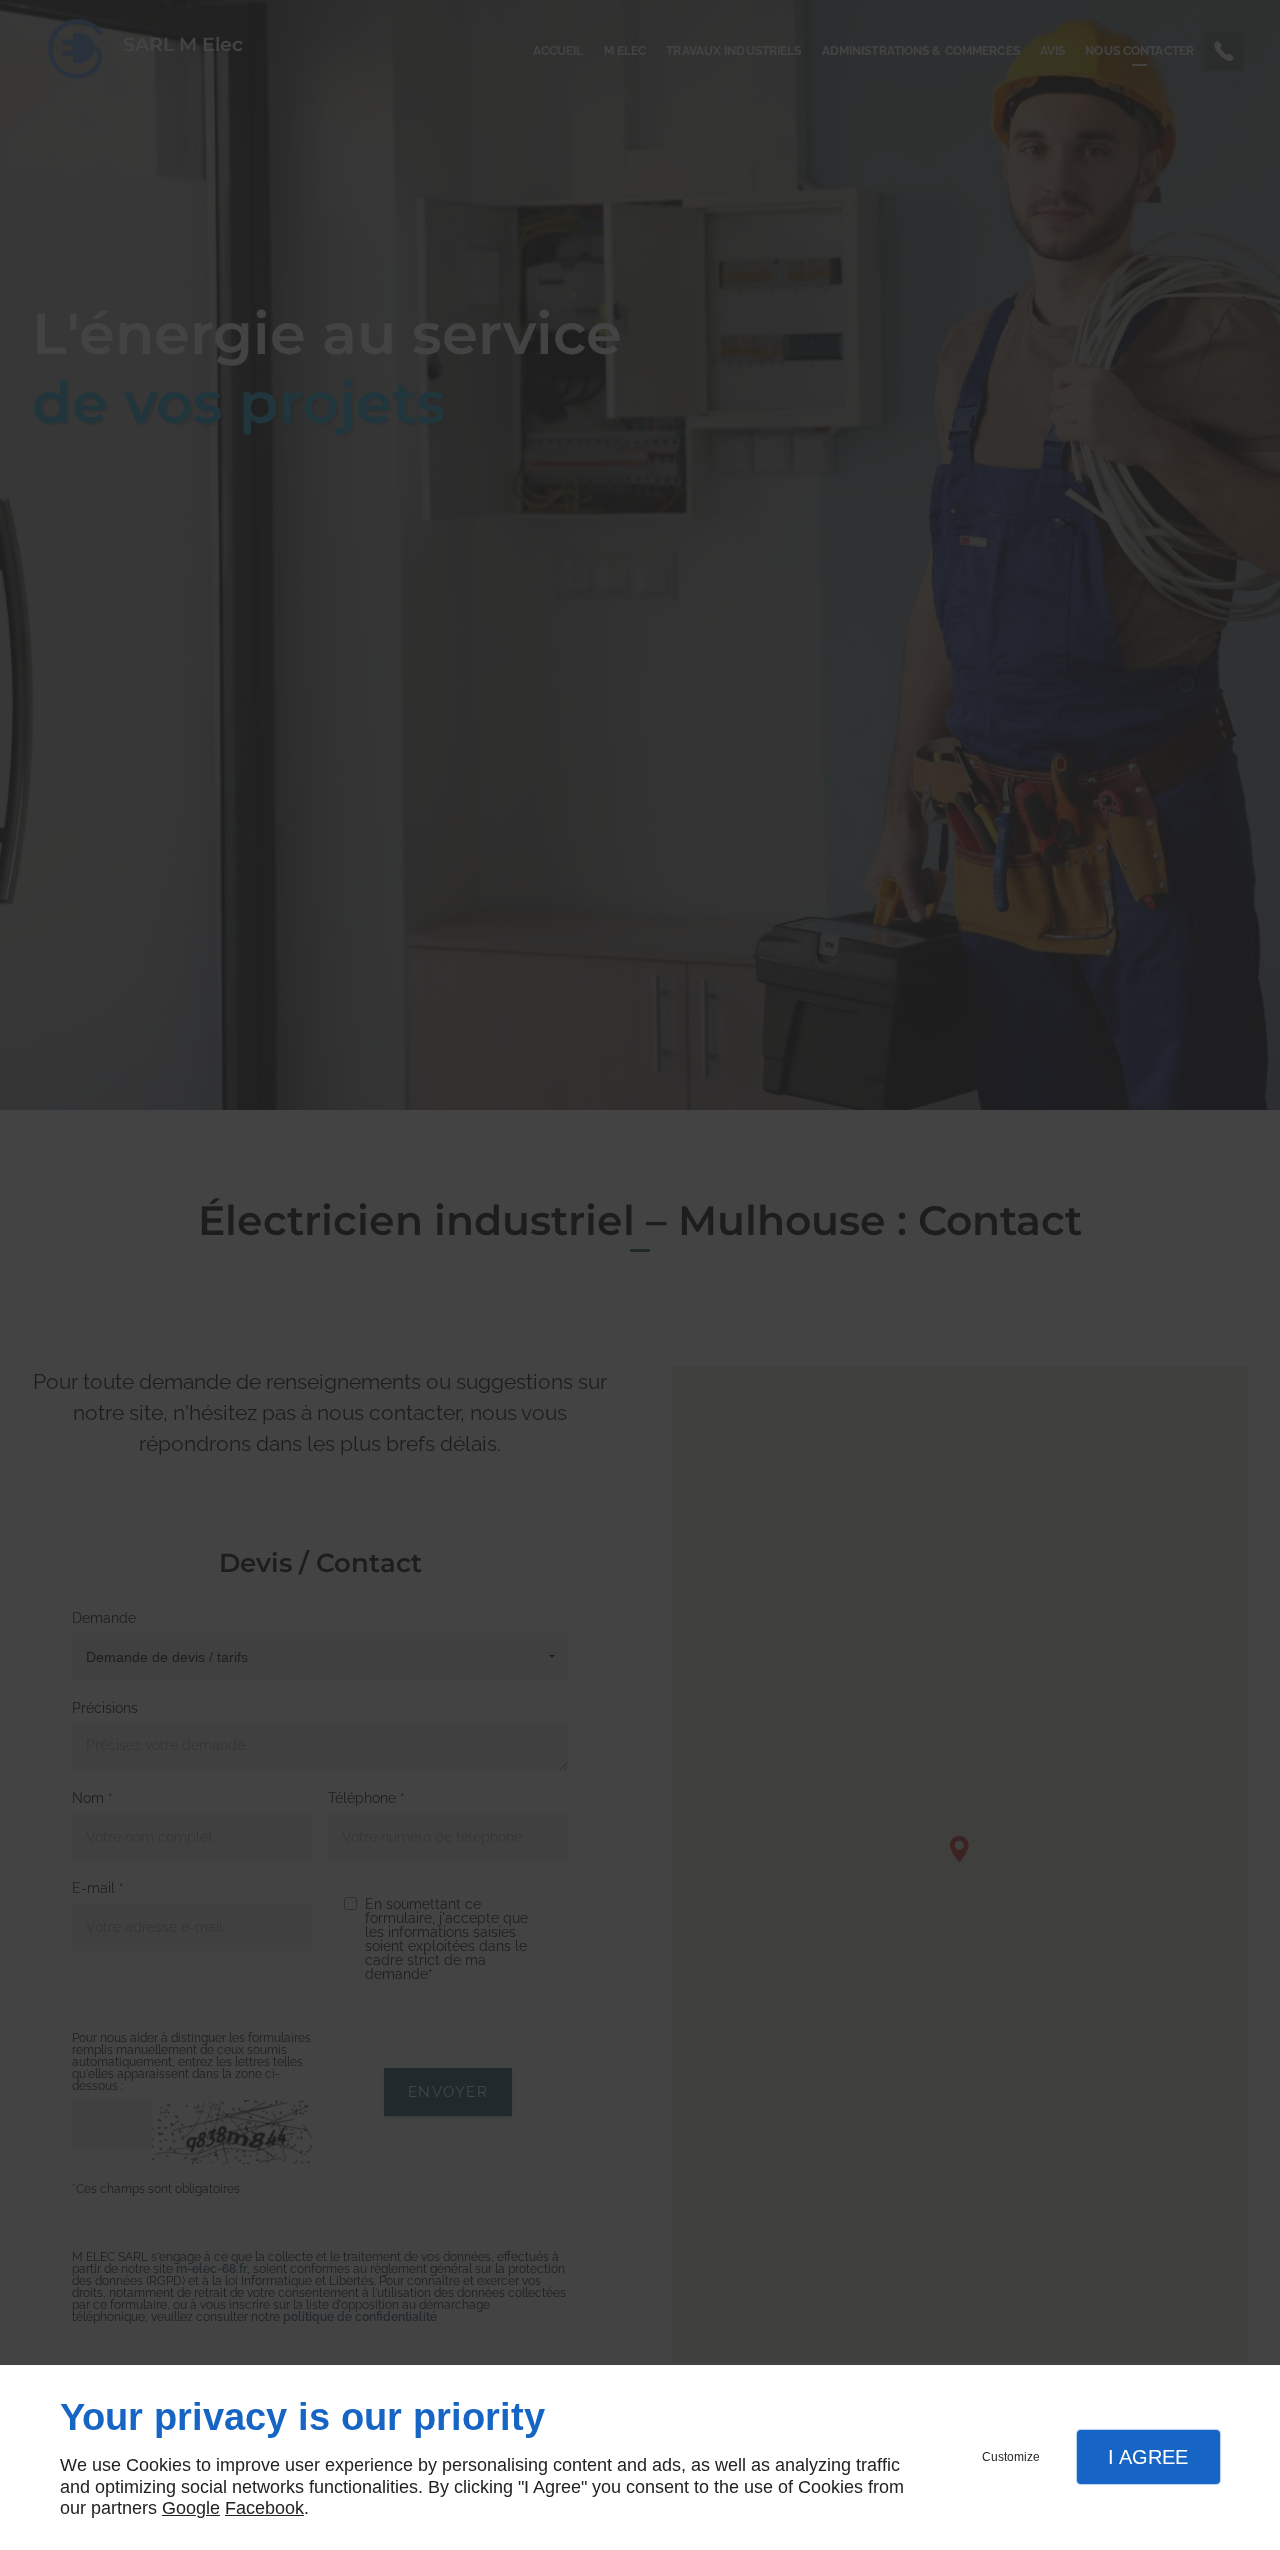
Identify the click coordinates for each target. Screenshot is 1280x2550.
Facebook (264, 2508)
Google (191, 2508)
